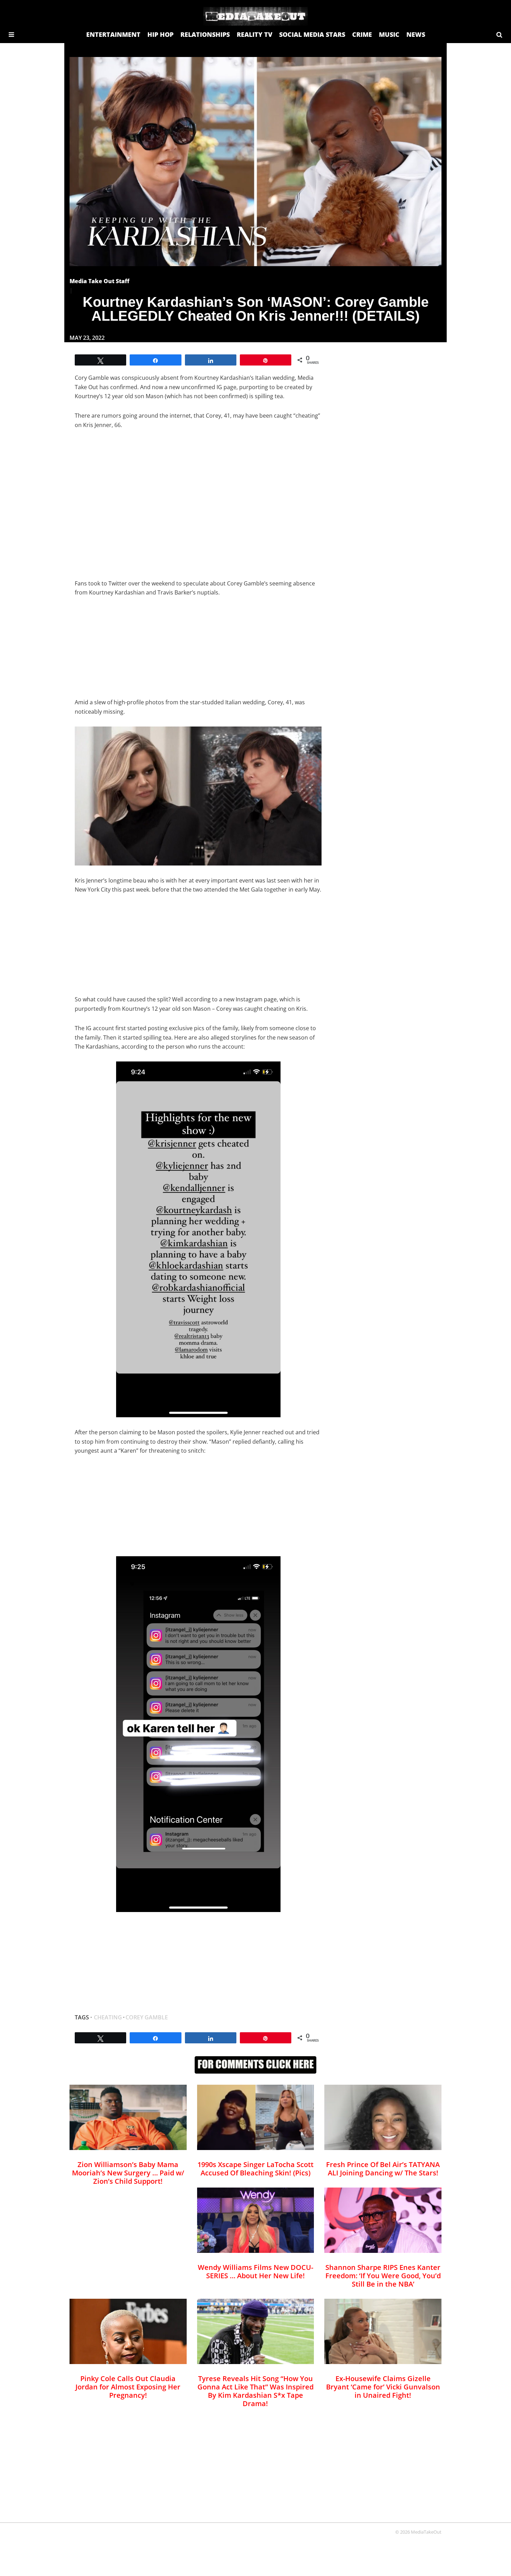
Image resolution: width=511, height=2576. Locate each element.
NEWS (416, 34)
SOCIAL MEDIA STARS (312, 34)
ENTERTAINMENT (113, 34)
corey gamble (147, 2017)
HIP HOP (160, 34)
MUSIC (389, 34)
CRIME (362, 34)
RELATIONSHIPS (205, 34)
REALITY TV (254, 34)
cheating (108, 2017)
